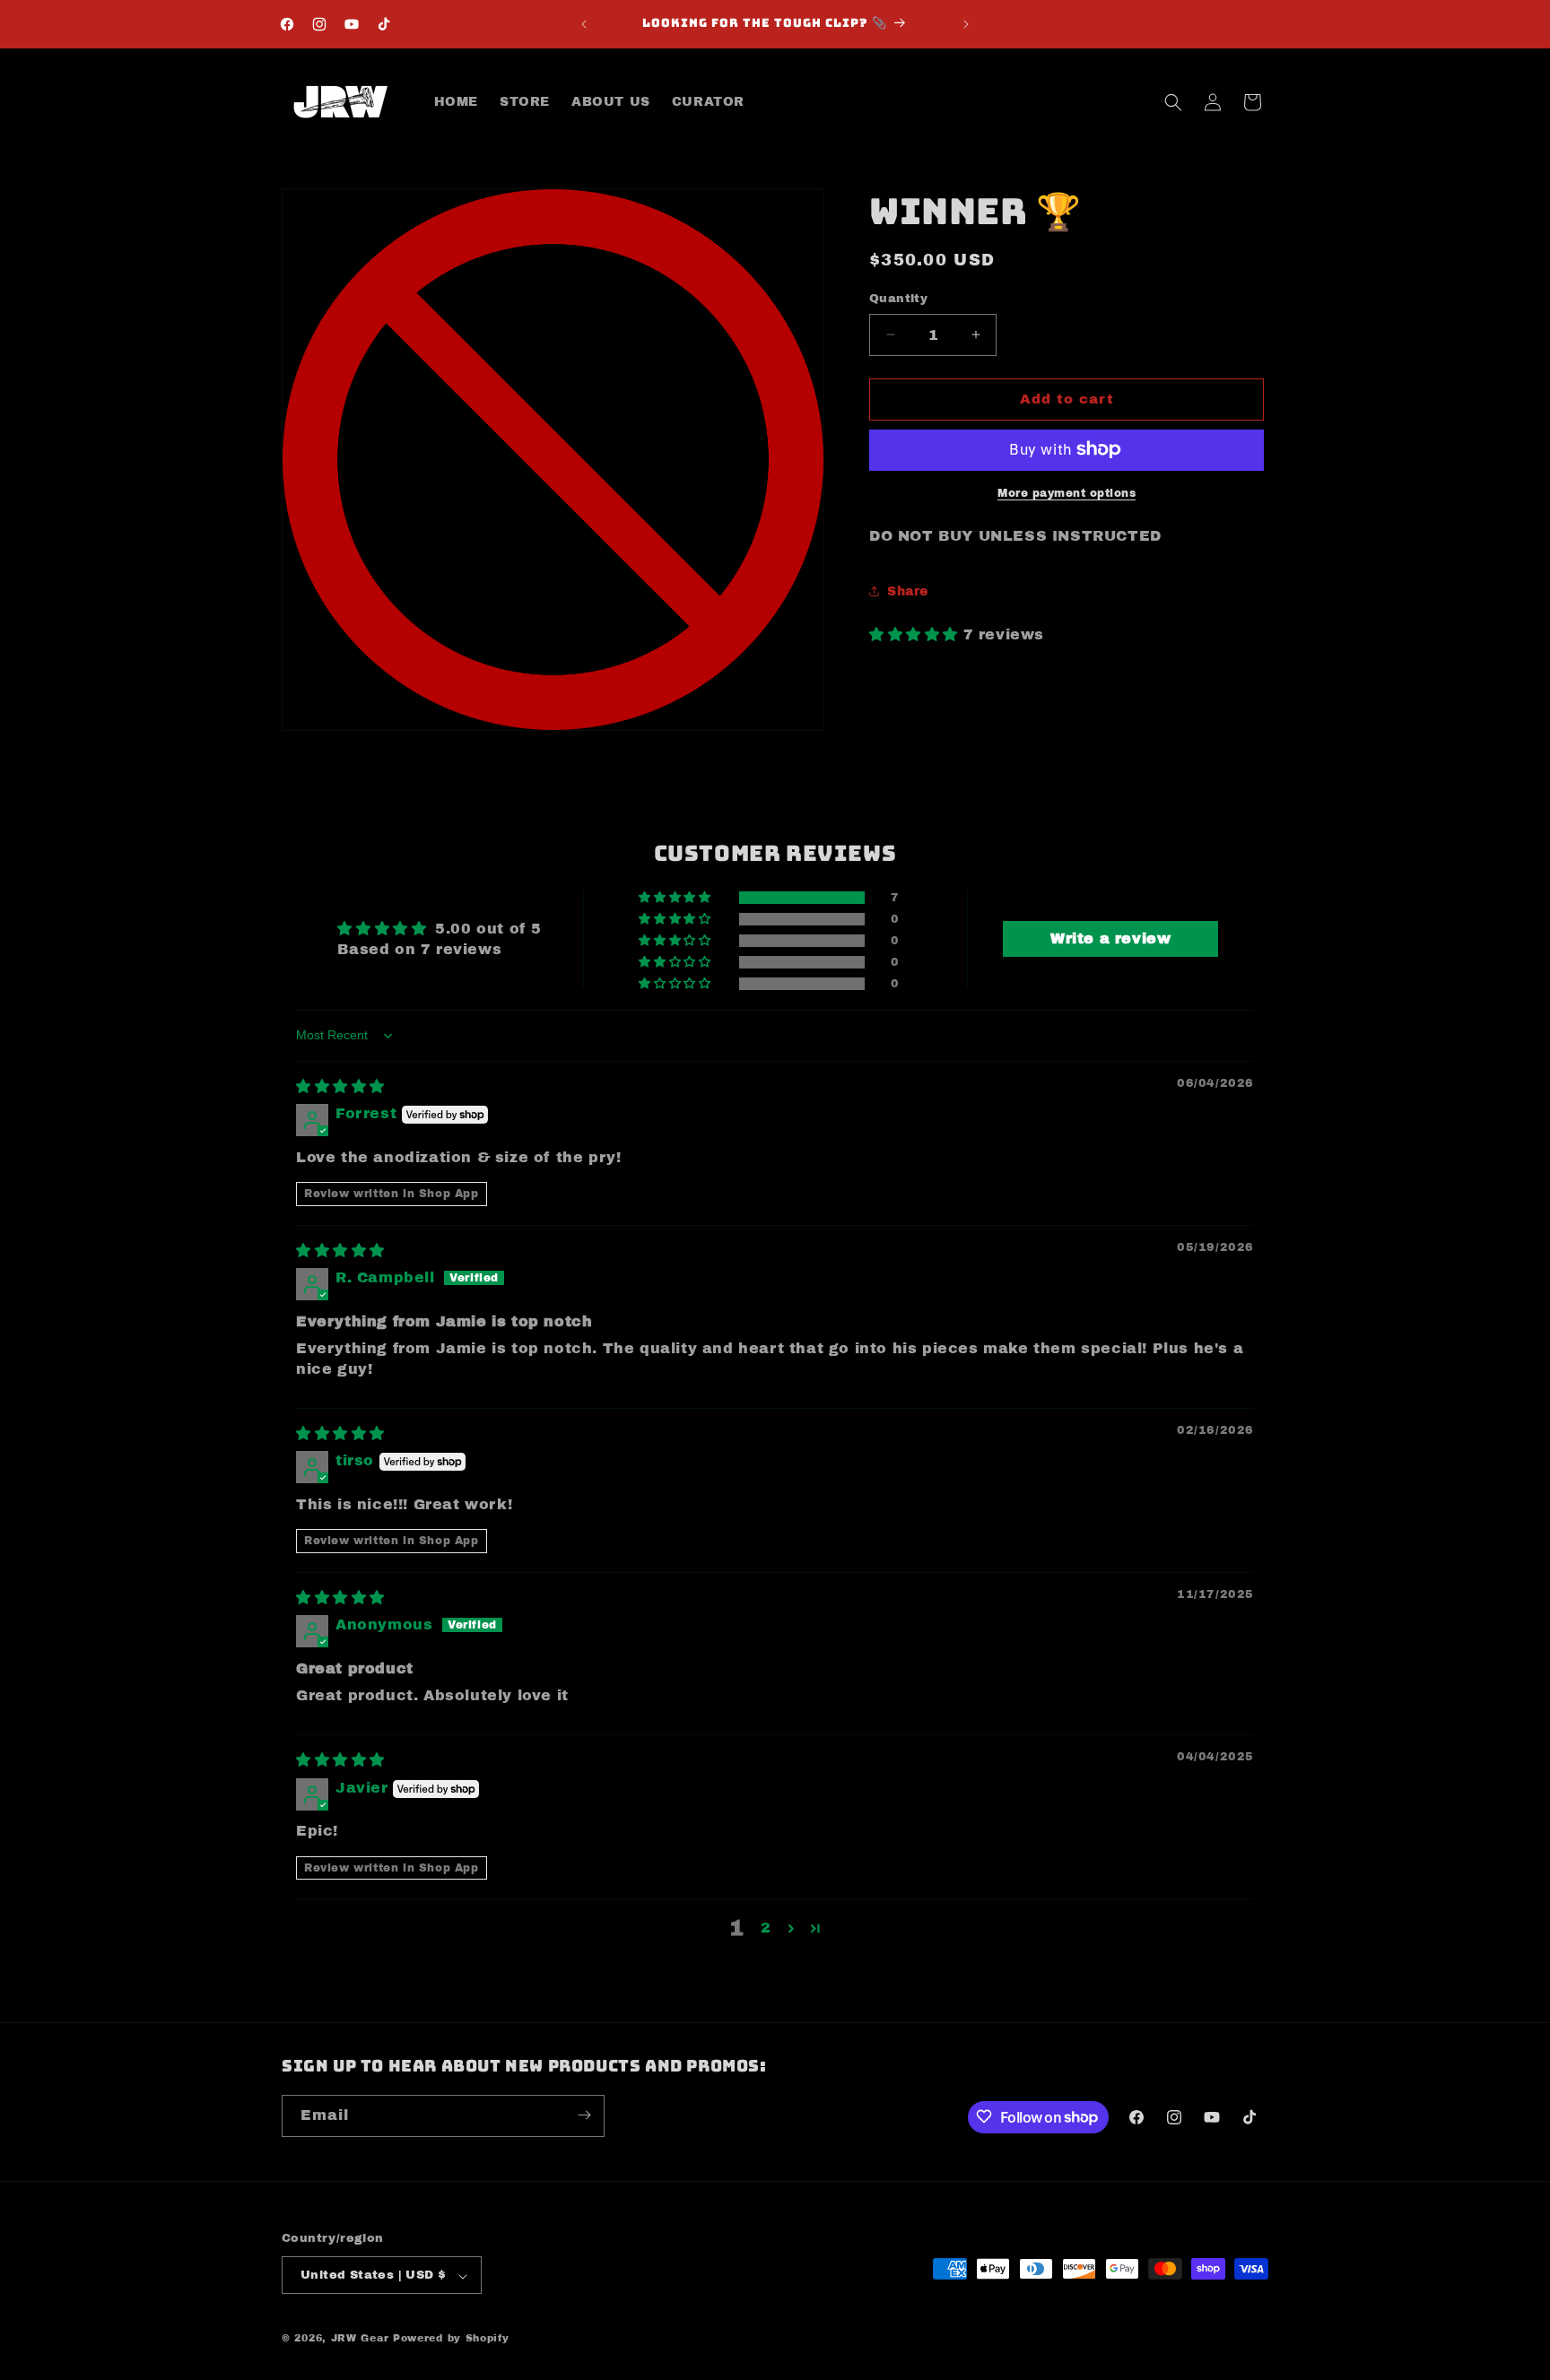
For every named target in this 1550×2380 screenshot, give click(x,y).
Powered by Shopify (451, 2339)
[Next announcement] (966, 24)
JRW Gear (360, 2339)
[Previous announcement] (584, 24)
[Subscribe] (584, 2115)
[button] (1173, 102)
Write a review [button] (1110, 938)
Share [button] (908, 591)
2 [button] (766, 1928)
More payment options (1067, 492)
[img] (340, 1086)
